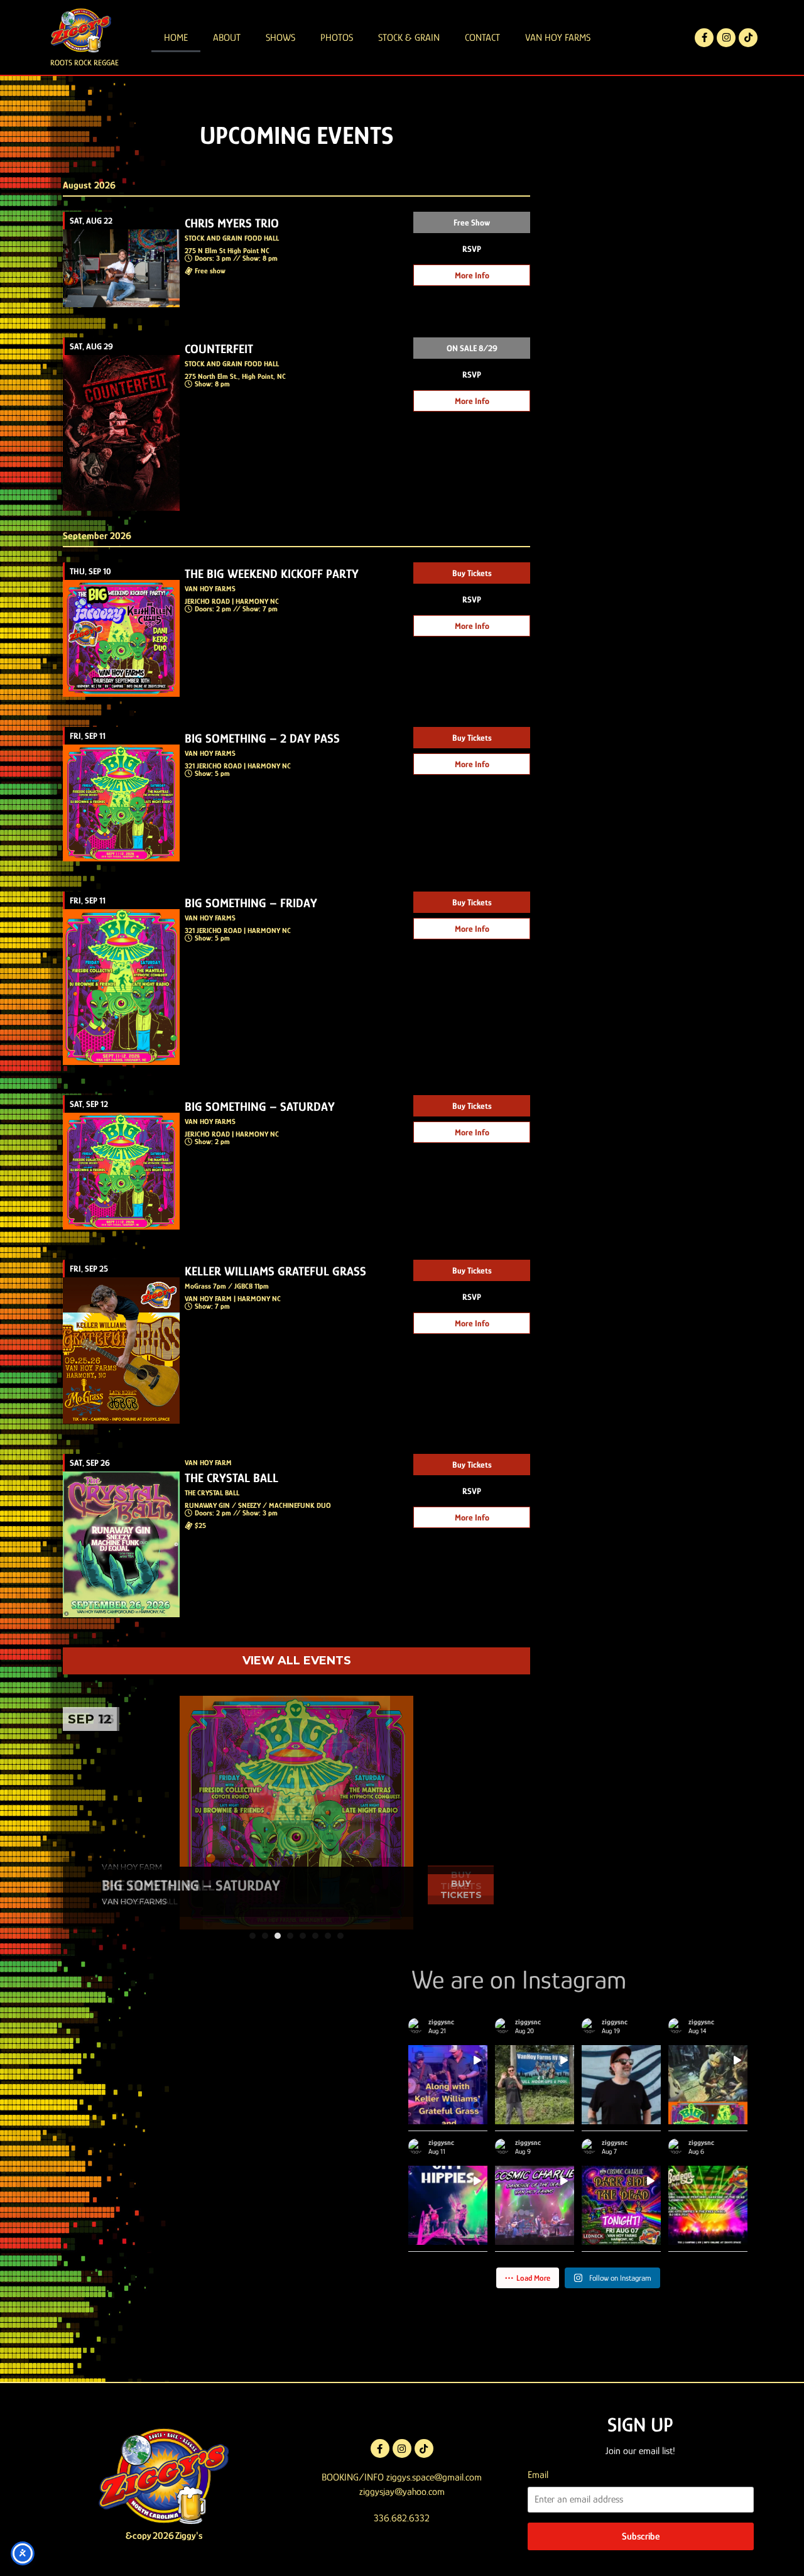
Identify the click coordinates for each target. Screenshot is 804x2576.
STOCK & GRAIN (409, 38)
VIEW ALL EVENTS (297, 1661)
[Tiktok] (748, 38)
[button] (253, 1936)
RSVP (472, 249)
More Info (472, 275)
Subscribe (641, 2536)
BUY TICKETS (461, 1880)
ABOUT (227, 38)
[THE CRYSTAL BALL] (296, 1813)
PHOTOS (337, 38)
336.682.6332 (402, 2518)
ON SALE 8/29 (472, 348)
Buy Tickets (472, 573)
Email (538, 2475)
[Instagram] (726, 38)
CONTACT (482, 38)
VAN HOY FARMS (558, 38)
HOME (176, 38)
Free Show (472, 222)
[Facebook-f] (704, 38)
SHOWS (280, 38)
